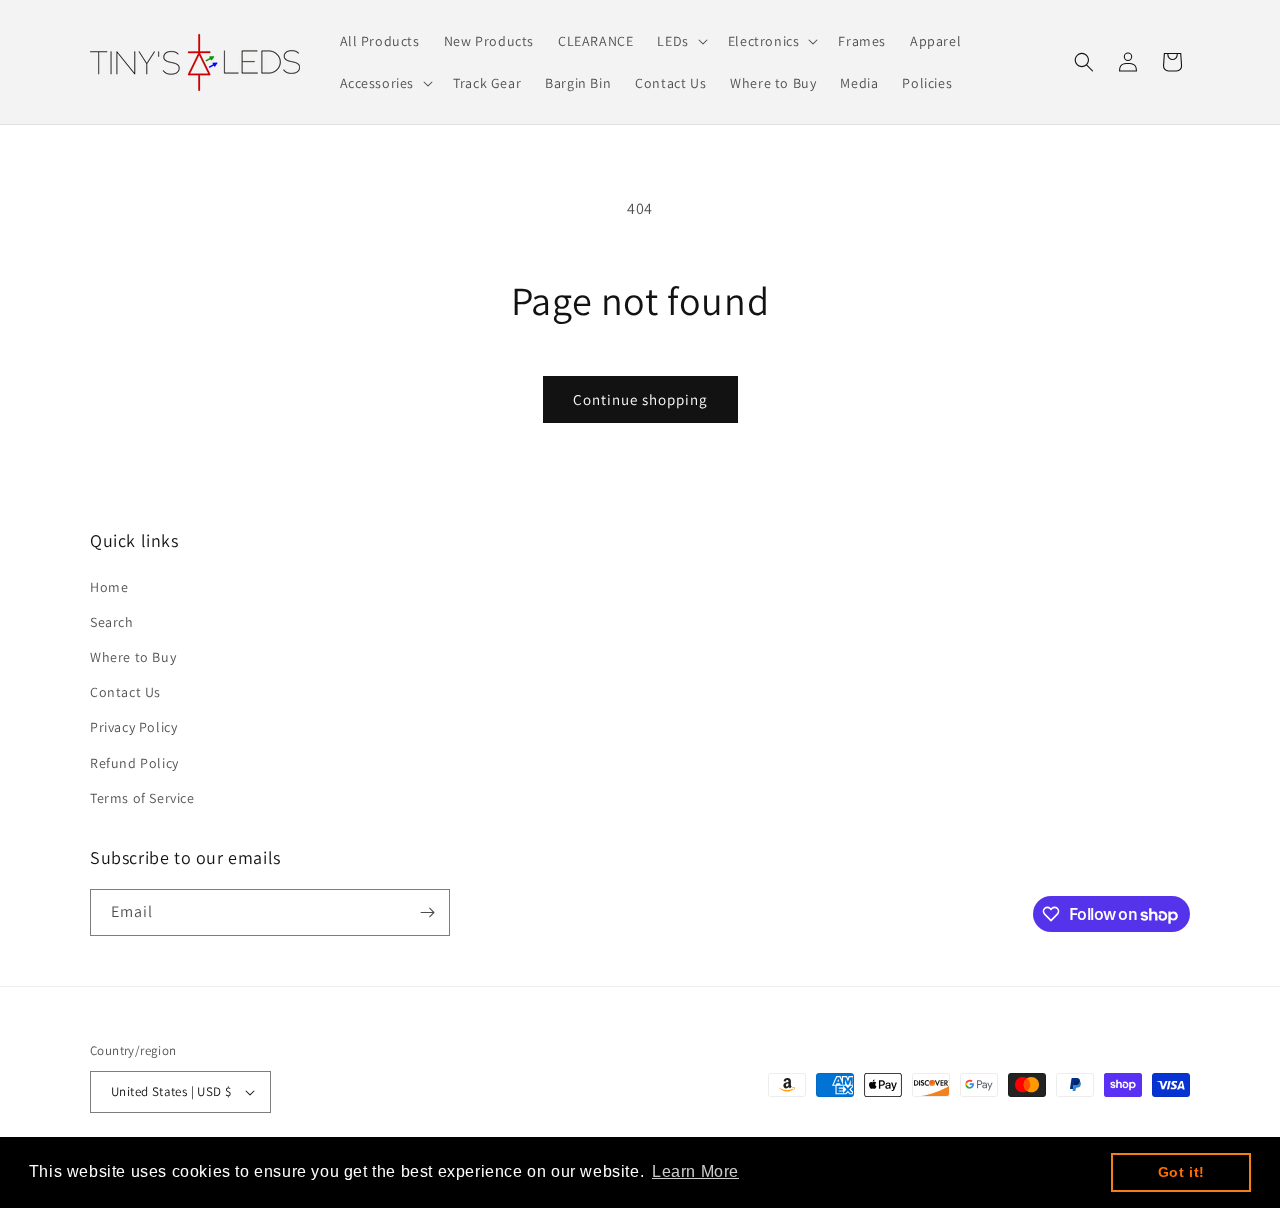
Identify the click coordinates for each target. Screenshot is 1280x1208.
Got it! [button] (1181, 1172)
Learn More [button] (695, 1171)
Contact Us (125, 692)
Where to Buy (133, 657)
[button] (680, 41)
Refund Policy (134, 763)
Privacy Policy (133, 727)
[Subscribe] (427, 912)
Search (112, 622)
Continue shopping (640, 399)
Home (109, 587)
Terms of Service (142, 798)
